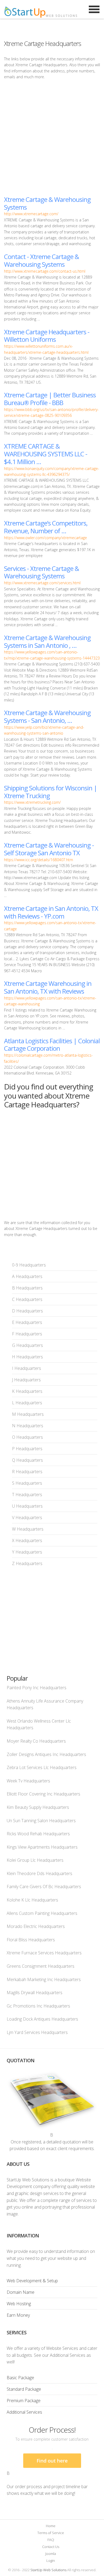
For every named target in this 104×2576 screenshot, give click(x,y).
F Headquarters (27, 1334)
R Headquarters (27, 1472)
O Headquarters (27, 1437)
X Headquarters (27, 1540)
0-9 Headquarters (29, 1265)
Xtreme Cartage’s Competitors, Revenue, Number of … (46, 527)
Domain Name (21, 2292)
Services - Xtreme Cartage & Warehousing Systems (41, 572)
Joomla (51, 2554)
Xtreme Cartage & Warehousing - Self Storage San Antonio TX (49, 849)
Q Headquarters (27, 1460)
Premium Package (24, 2401)
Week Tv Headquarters (28, 1781)
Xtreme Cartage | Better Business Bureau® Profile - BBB (50, 399)
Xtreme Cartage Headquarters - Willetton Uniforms (47, 336)
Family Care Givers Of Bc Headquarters (44, 1887)
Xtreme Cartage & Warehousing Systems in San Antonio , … (47, 641)
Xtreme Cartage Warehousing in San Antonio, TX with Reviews (48, 987)
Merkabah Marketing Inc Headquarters (44, 1979)
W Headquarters (28, 1529)
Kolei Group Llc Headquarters (35, 1860)
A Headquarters (27, 1276)
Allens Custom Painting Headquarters (42, 1913)
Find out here (52, 2461)
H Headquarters (27, 1357)
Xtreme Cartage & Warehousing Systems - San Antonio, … (47, 716)
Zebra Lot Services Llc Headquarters (42, 1767)
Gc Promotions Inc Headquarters (38, 2006)
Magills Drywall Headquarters (35, 1993)
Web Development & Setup (32, 2281)
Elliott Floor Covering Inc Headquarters (43, 1794)
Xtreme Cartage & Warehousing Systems (47, 203)
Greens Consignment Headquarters (41, 1966)
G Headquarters (27, 1345)
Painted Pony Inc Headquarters (37, 1688)
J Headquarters (26, 1380)
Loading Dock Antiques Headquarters (42, 2019)
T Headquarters (27, 1495)
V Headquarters (27, 1518)
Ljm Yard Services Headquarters (37, 2032)
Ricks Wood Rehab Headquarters (38, 1834)
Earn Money (18, 2315)
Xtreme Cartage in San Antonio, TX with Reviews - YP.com (51, 912)
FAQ (51, 2540)
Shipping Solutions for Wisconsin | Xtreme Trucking (51, 792)
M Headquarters (28, 1414)
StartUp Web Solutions (48, 2570)
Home (51, 2526)
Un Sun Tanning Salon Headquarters (41, 1821)
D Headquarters (27, 1311)
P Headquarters (27, 1449)
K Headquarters (27, 1391)
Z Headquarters (27, 1563)
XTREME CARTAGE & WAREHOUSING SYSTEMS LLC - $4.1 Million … (46, 454)
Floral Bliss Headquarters (31, 1940)
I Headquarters (27, 1368)
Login (51, 2561)
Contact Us (51, 2547)
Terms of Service (51, 2533)
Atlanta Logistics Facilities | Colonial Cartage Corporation (52, 1045)
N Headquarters (28, 1426)
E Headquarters (27, 1322)
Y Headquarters (27, 1552)
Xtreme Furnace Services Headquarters (44, 1953)
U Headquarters (27, 1506)
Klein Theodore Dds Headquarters (39, 1873)
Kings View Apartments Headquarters (42, 1847)
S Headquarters (27, 1483)
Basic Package (20, 2378)
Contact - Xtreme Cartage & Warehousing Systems (41, 260)
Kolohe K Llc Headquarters (32, 1900)
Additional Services (24, 2412)
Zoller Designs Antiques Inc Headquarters (46, 1754)
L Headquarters (27, 1403)
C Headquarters (27, 1299)
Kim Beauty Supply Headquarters (38, 1807)
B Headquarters (27, 1288)
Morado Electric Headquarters (36, 1926)
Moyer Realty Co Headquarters (36, 1741)
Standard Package (24, 2389)
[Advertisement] (52, 138)
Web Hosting (19, 2304)
